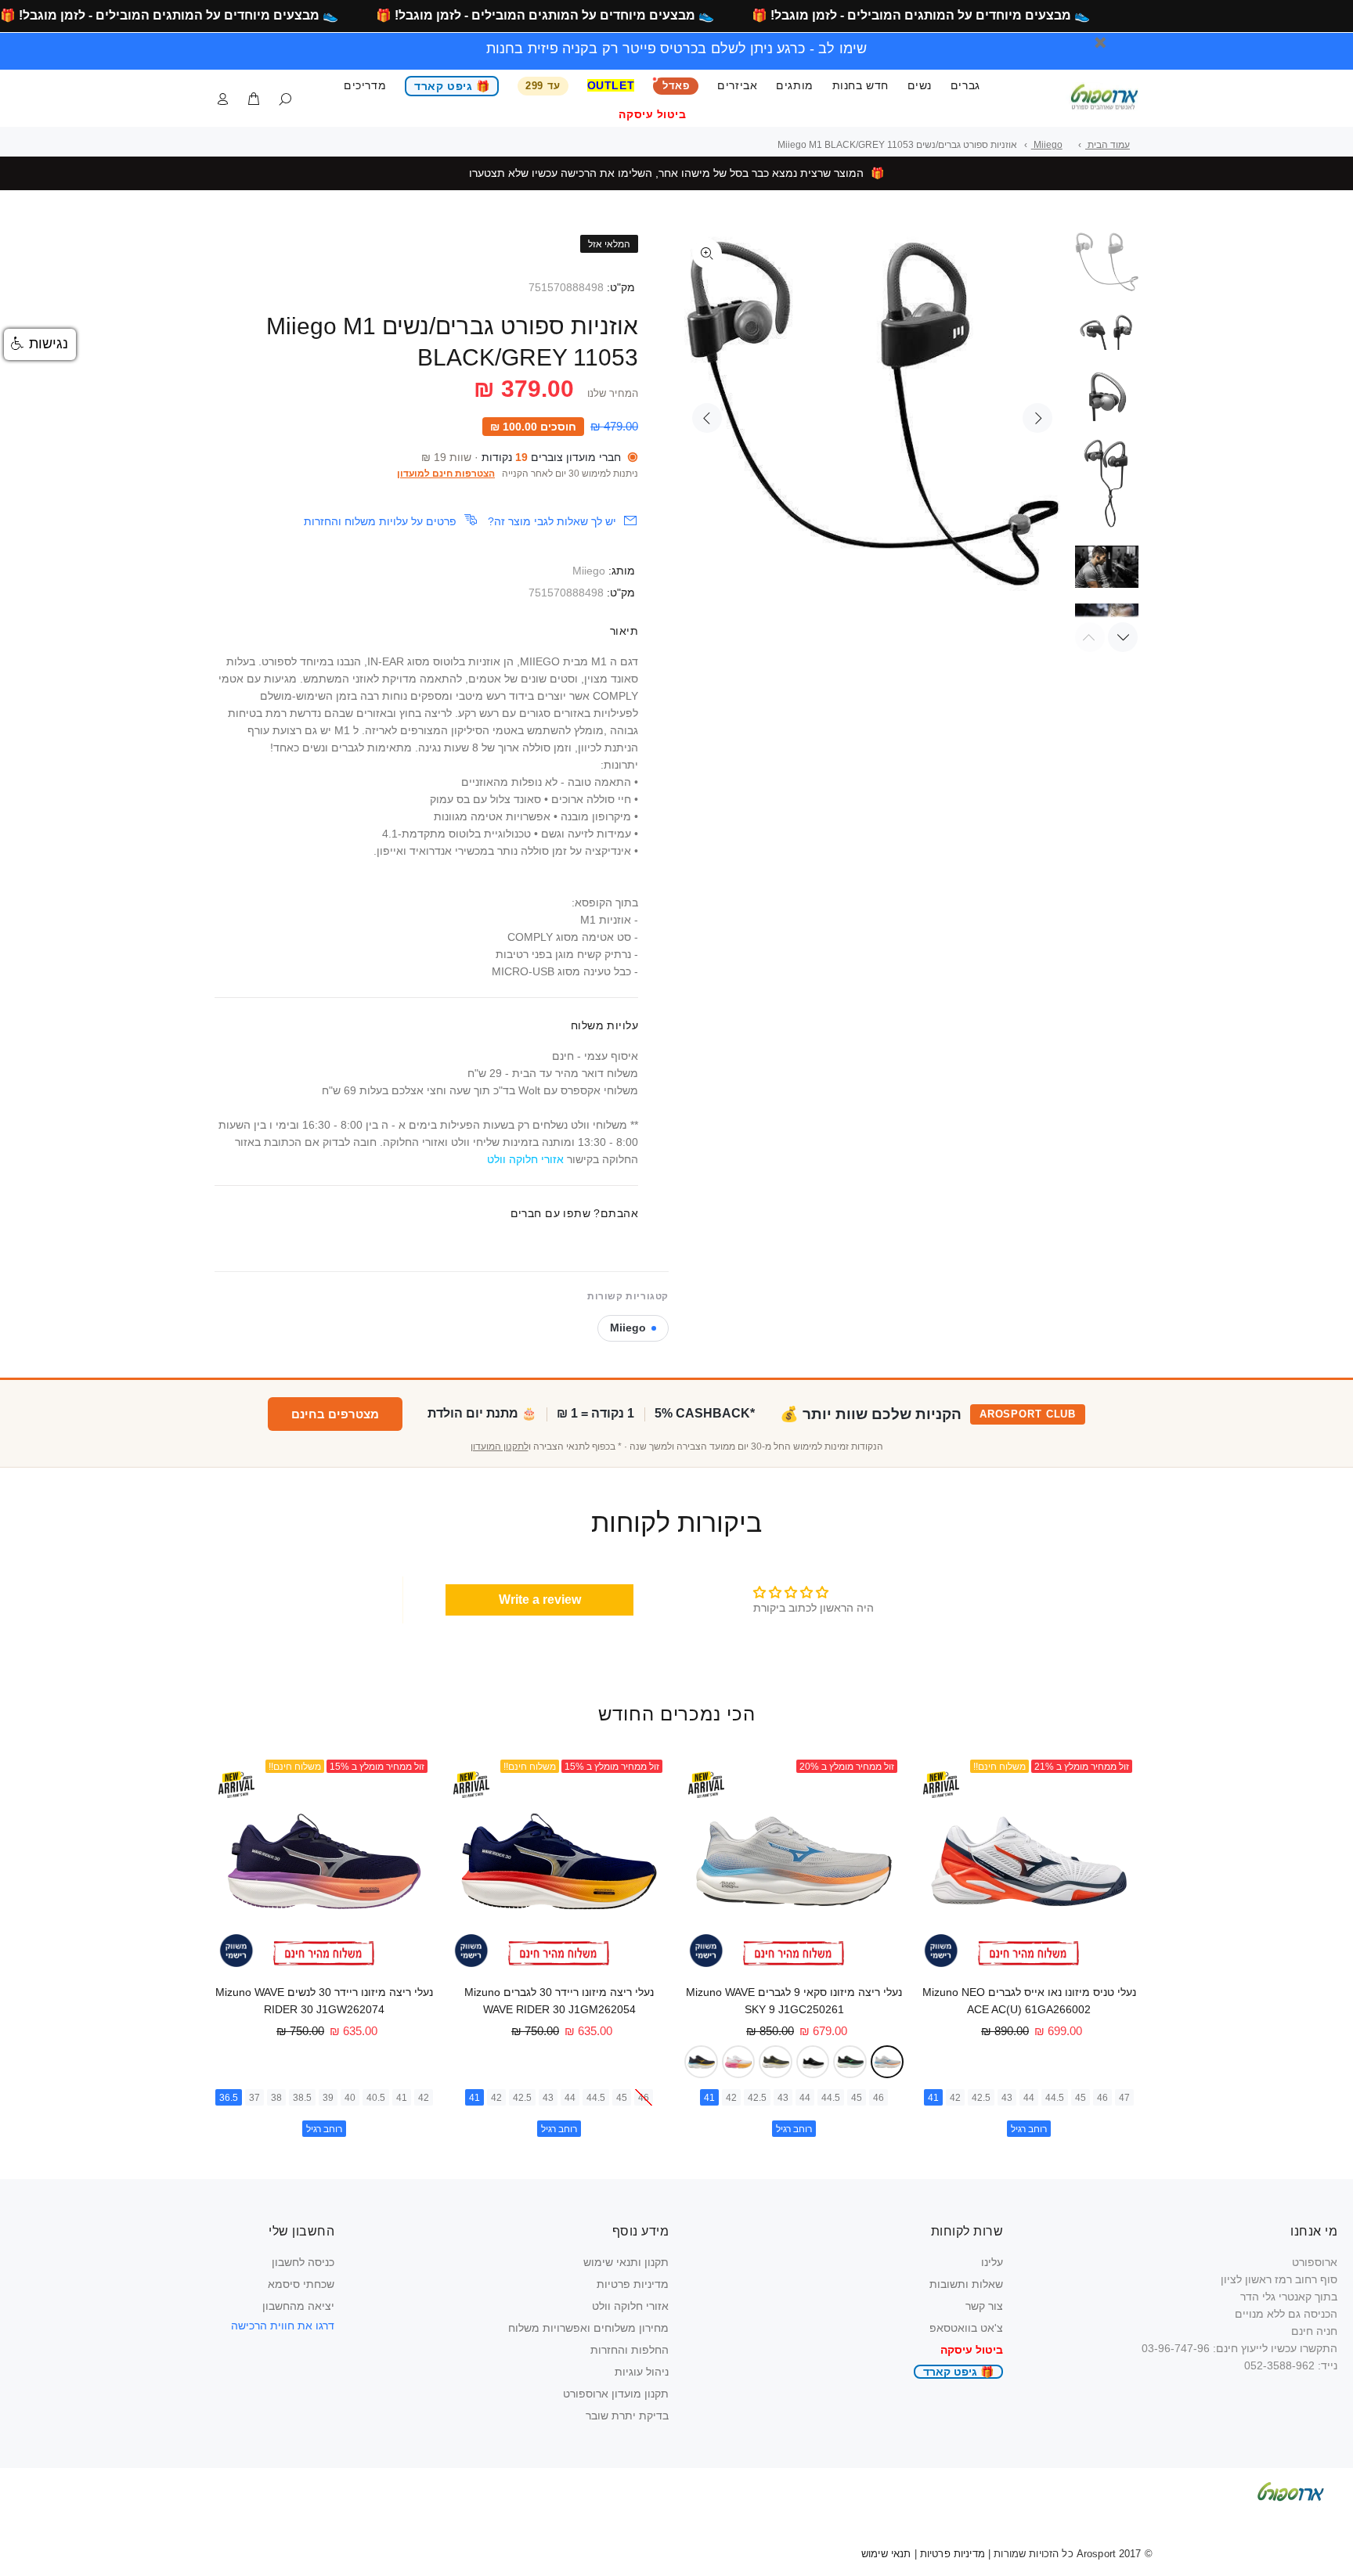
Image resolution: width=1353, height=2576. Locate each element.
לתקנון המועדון (500, 1447)
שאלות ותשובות (966, 2284)
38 (276, 2098)
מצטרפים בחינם (335, 1414)
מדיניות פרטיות (633, 2284)
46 (1102, 2098)
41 (933, 2098)
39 (328, 2098)
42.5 (981, 2098)
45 (1081, 2098)
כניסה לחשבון (303, 2262)
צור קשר (984, 2306)
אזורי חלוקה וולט (630, 2306)
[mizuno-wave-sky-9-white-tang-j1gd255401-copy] (739, 2062)
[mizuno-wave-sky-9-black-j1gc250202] (813, 2062)
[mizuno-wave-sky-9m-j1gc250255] (850, 2062)
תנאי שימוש (886, 2554)
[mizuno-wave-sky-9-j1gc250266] (776, 2062)
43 (1007, 2098)
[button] (40, 344)
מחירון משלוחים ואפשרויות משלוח (588, 2328)
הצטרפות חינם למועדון (446, 474)
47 (1124, 2098)
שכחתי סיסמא (301, 2284)
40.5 (376, 2098)
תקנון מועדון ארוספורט (616, 2394)
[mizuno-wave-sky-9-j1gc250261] (888, 2062)
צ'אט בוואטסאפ (966, 2328)
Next (1037, 418)
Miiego (589, 571)
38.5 (302, 2098)
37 (254, 2098)
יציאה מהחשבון (298, 2306)
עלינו (992, 2262)
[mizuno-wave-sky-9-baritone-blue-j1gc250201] (701, 2062)
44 (1029, 2098)
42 (955, 2098)
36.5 (229, 2098)
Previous (707, 418)
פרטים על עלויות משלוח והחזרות (380, 521)
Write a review (540, 1600)
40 (350, 2098)
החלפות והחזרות (630, 2350)
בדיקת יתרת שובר (627, 2416)
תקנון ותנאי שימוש (626, 2262)
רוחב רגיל (1029, 2129)
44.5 (1055, 2098)
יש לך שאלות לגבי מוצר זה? (552, 521)
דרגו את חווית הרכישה (283, 2326)
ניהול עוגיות (642, 2372)
